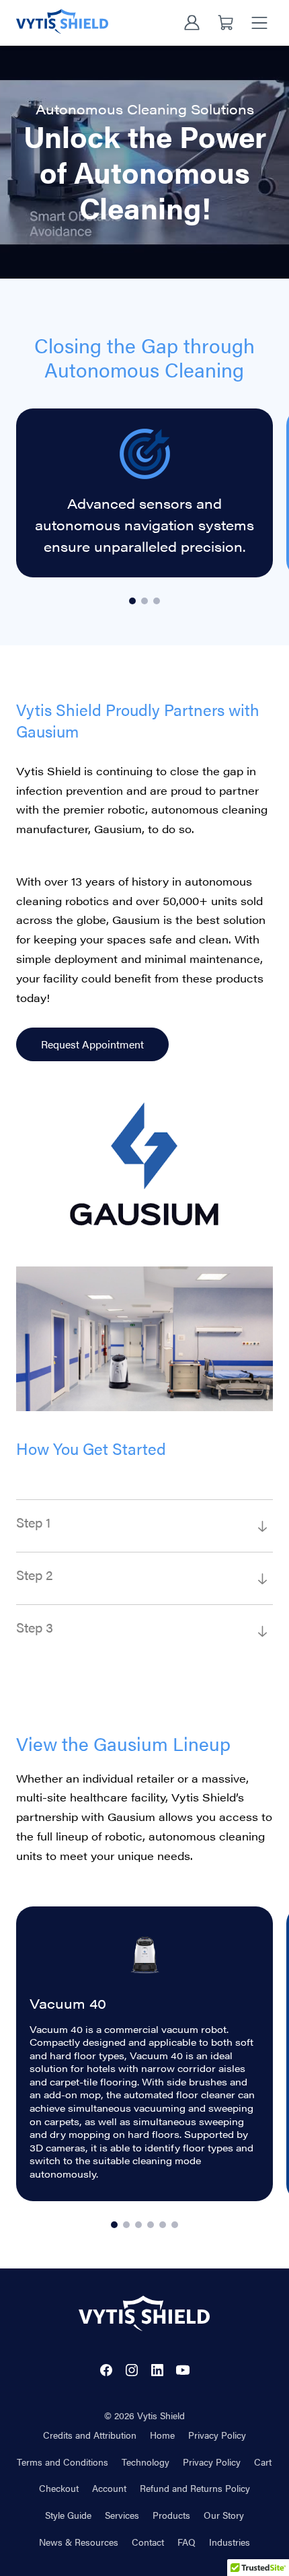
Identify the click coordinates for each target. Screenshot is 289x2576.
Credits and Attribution (90, 2435)
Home (162, 2435)
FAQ (187, 2542)
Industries (230, 2542)
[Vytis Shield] (62, 21)
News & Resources (79, 2542)
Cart (263, 2462)
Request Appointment (92, 1044)
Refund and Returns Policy (195, 2488)
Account (109, 2488)
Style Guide (68, 2515)
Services (122, 2515)
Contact (148, 2542)
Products (171, 2515)
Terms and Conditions (63, 2462)
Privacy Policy (217, 2435)
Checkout (59, 2488)
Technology (146, 2462)
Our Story (224, 2515)
